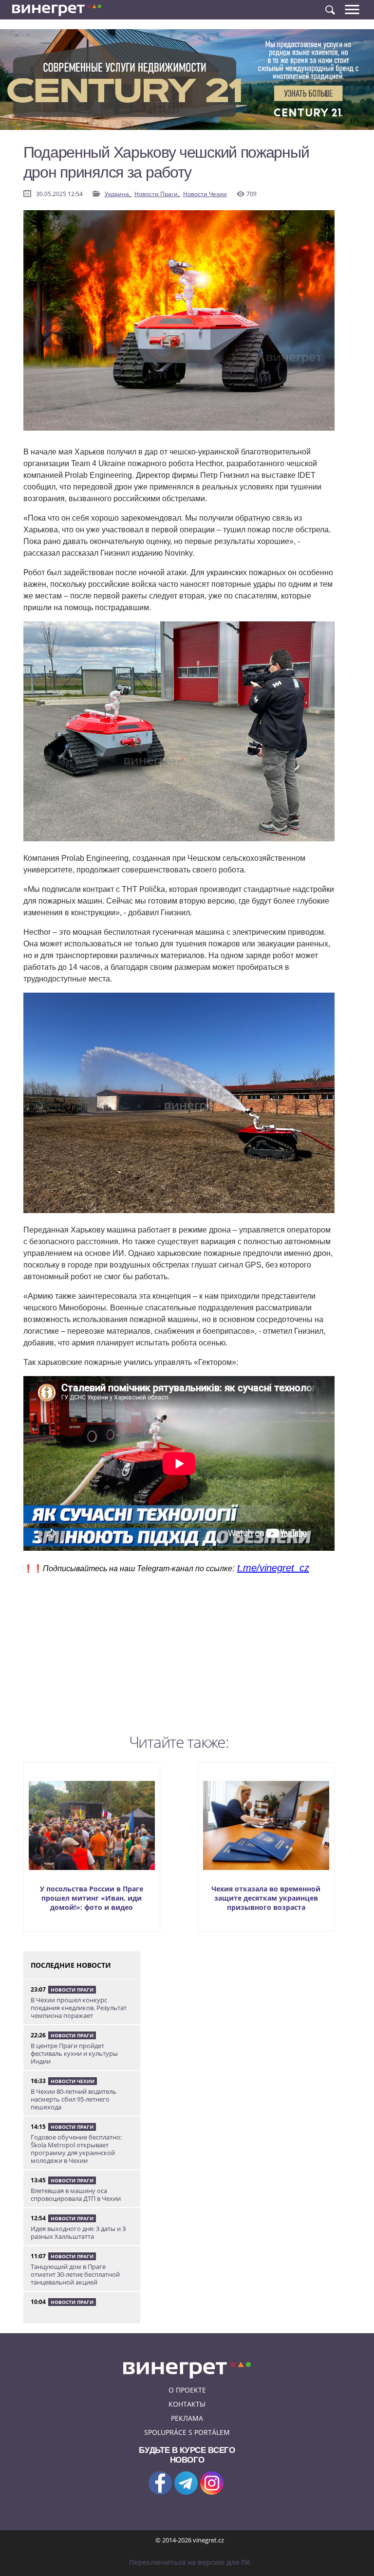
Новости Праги (72, 1990)
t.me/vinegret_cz (273, 1568)
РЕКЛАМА (187, 2418)
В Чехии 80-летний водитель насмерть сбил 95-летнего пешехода (74, 2099)
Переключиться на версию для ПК (190, 2562)
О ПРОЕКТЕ (187, 2390)
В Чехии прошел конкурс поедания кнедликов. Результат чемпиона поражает (79, 2008)
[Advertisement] (179, 1661)
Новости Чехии (205, 194)
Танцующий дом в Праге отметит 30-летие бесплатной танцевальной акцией (75, 2274)
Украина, (118, 194)
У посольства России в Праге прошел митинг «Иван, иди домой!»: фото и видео (92, 1898)
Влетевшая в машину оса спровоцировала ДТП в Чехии (76, 2195)
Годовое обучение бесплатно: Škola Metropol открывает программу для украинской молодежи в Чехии (76, 2149)
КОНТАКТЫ (187, 2404)
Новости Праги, (158, 194)
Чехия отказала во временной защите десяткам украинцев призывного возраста (266, 1898)
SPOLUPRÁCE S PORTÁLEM (187, 2432)
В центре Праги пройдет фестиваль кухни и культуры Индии (74, 2053)
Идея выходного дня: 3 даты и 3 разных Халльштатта (78, 2232)
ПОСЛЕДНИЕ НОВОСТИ (71, 1965)
